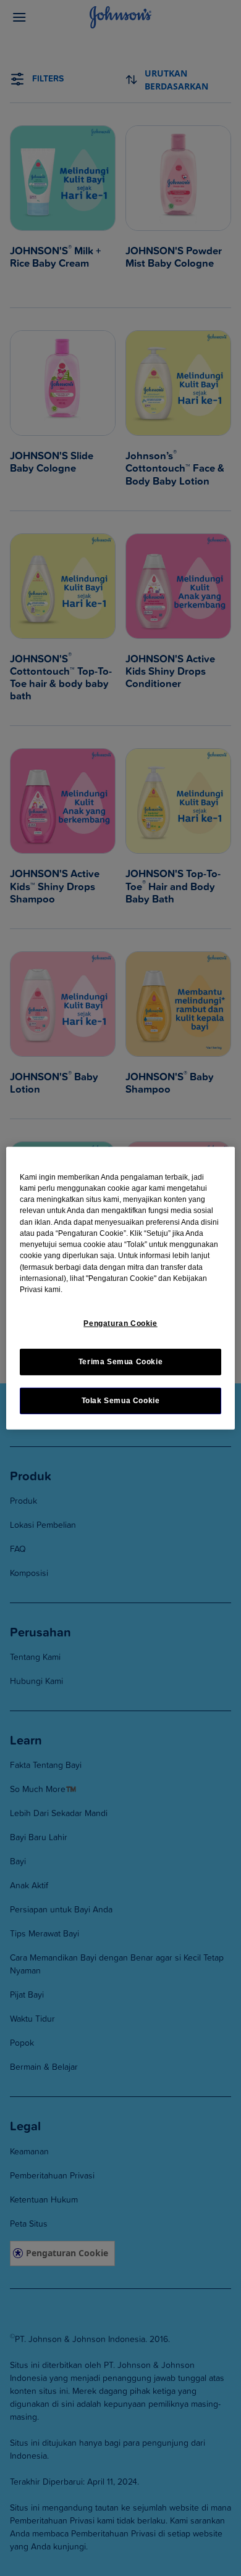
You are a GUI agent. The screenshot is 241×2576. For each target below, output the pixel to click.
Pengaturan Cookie (120, 1323)
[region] (121, 1288)
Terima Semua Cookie (121, 1362)
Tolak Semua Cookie (121, 1401)
